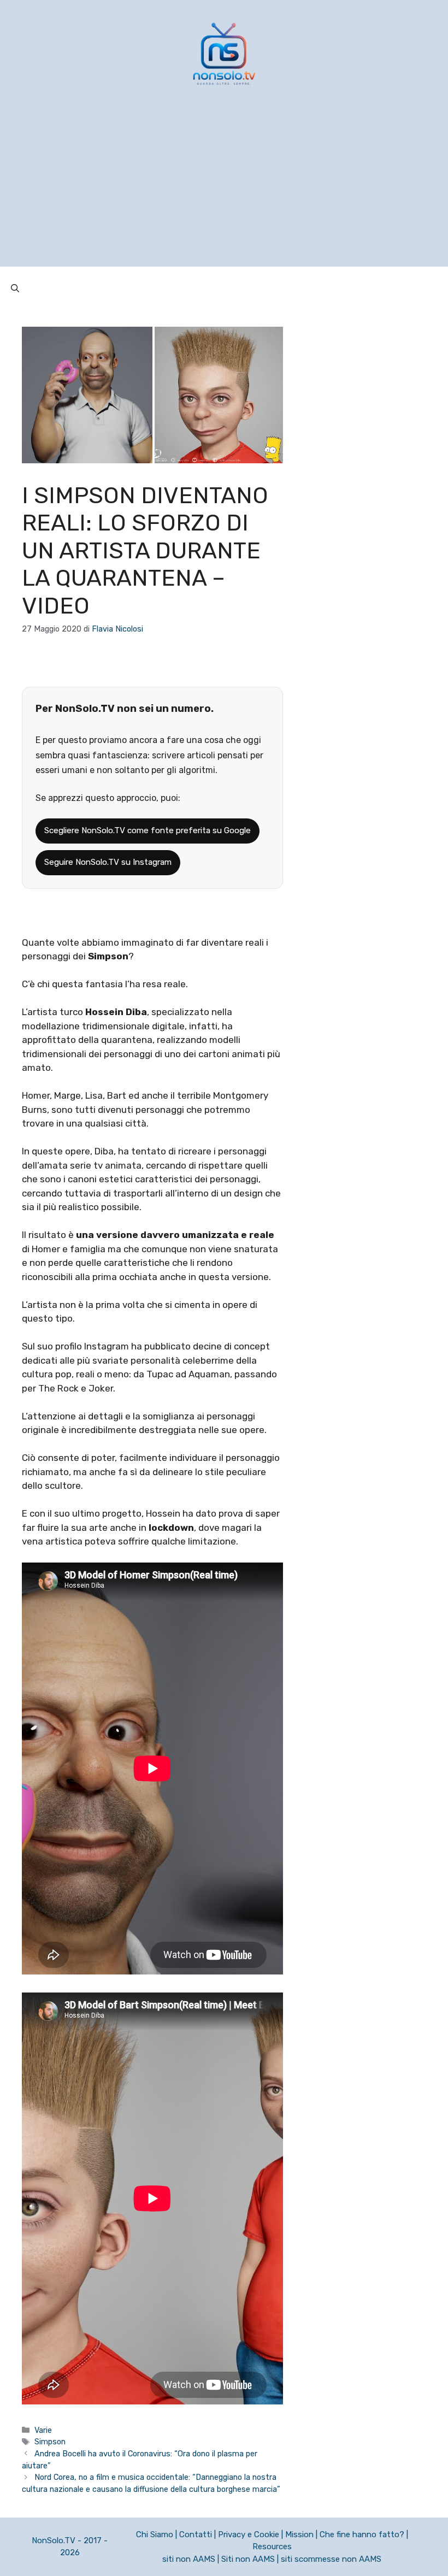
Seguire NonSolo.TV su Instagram (108, 862)
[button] (15, 288)
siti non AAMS (189, 2559)
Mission (299, 2534)
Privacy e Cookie (249, 2534)
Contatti (196, 2534)
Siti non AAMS (248, 2559)
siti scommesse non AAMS (331, 2559)
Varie (43, 2430)
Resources (272, 2546)
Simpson (50, 2442)
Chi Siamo (155, 2534)
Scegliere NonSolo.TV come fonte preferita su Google (148, 830)
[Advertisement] (224, 190)
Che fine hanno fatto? (362, 2534)
